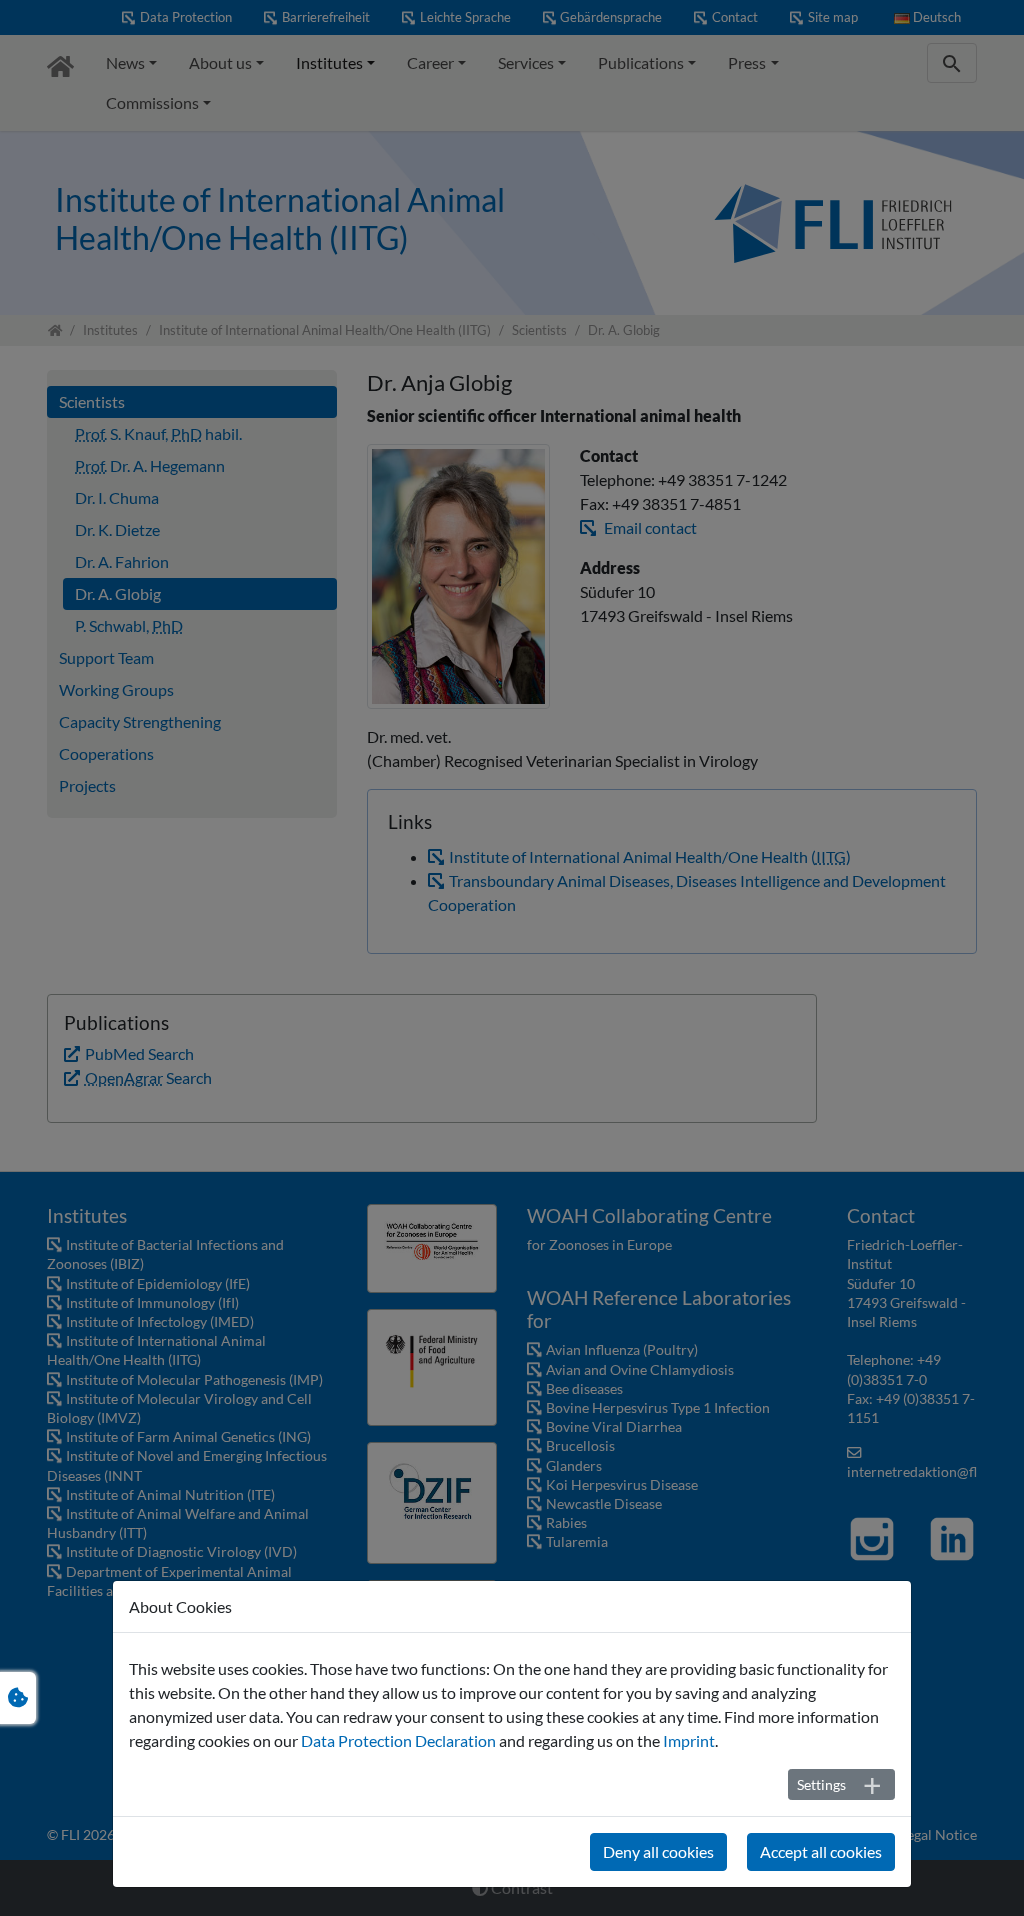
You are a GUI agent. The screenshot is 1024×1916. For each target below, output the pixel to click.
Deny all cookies (658, 1851)
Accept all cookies (821, 1851)
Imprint (689, 1740)
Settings (821, 1784)
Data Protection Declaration (398, 1740)
